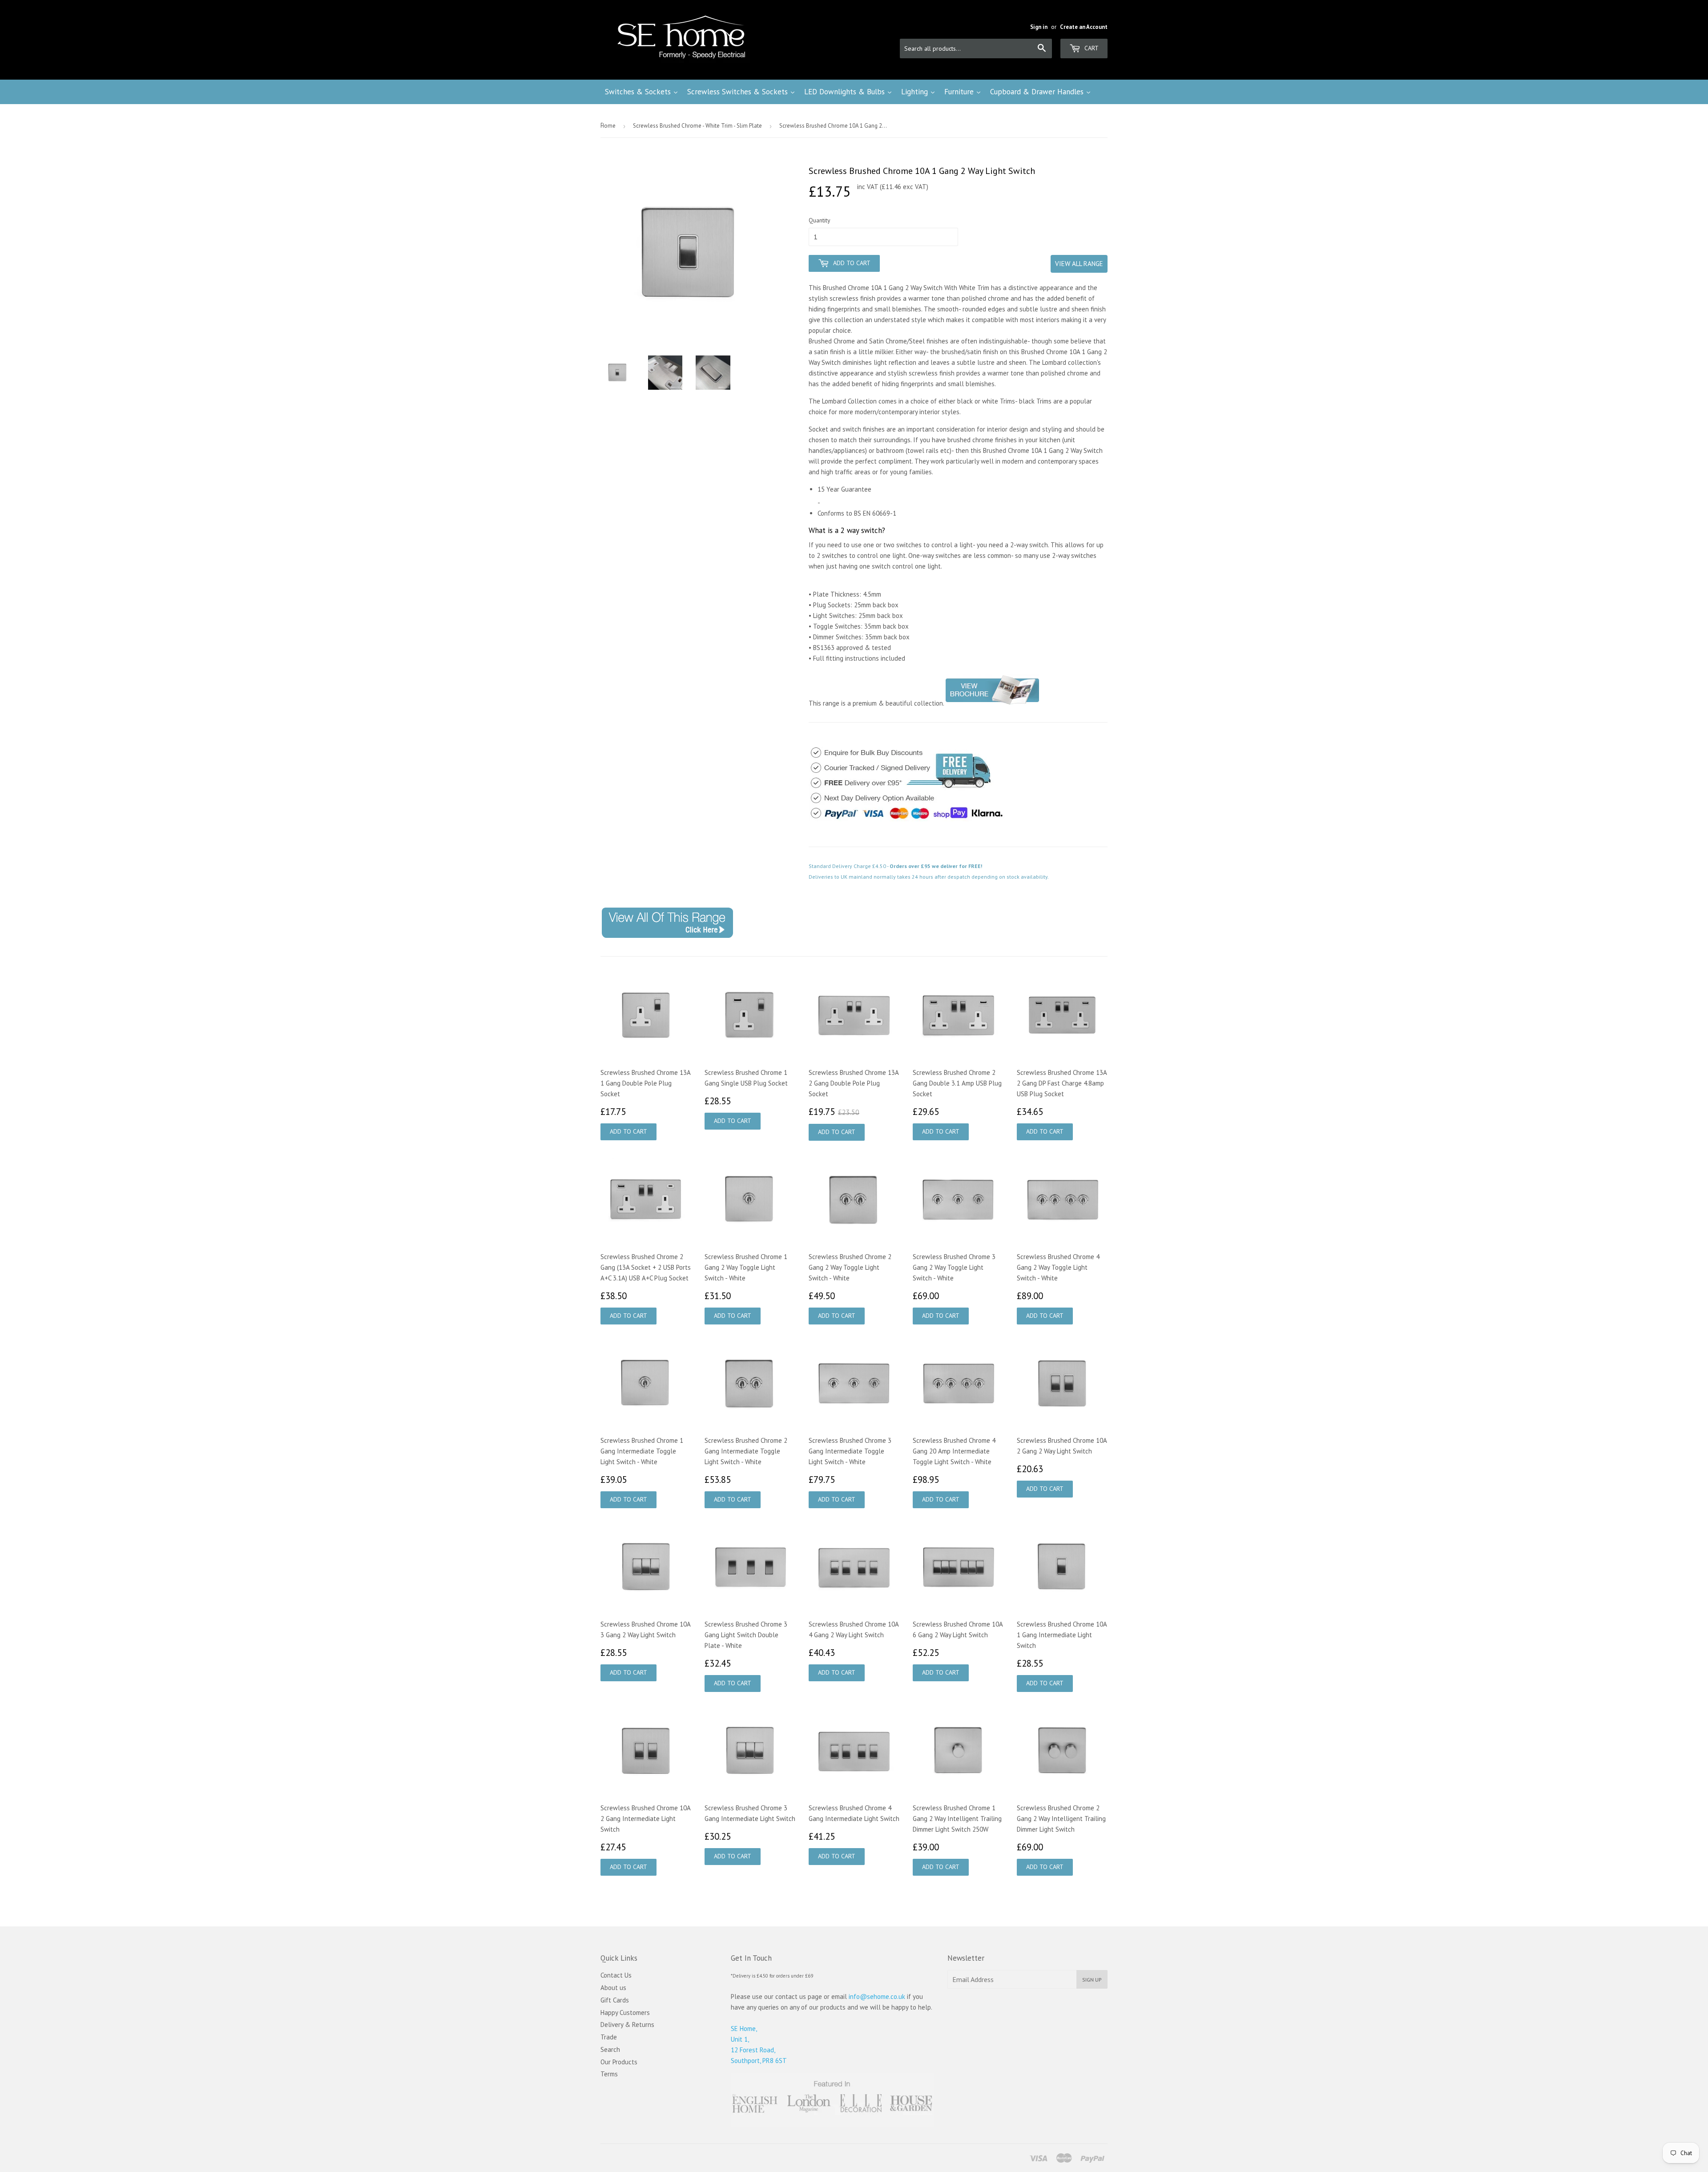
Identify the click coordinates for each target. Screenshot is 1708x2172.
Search (610, 2049)
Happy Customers (625, 2013)
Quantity (820, 220)
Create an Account (1084, 27)
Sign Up (1092, 1980)
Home (608, 126)
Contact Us (616, 1975)
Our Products (619, 2062)
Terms (609, 2074)
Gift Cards (615, 2000)
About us (613, 1988)
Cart (1091, 48)
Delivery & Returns (627, 2025)
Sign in (1039, 27)
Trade (609, 2037)
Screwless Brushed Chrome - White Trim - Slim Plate (697, 126)
